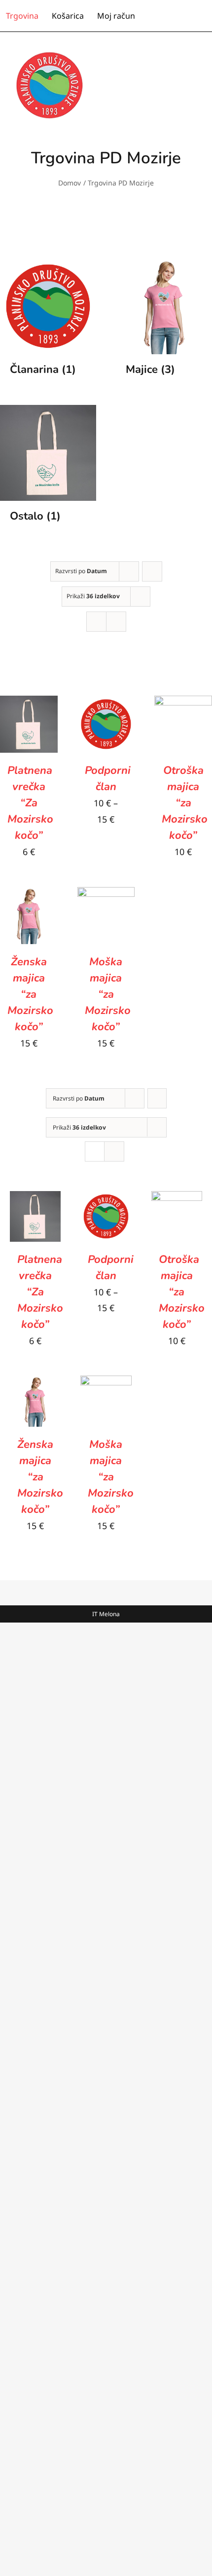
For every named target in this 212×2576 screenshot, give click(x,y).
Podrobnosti (32, 745)
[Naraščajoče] (152, 571)
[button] (203, 16)
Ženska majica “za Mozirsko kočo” (30, 994)
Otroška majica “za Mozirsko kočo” (185, 803)
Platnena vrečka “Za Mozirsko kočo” (30, 803)
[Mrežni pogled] (96, 622)
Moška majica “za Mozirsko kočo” (108, 994)
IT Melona (106, 1614)
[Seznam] (116, 622)
